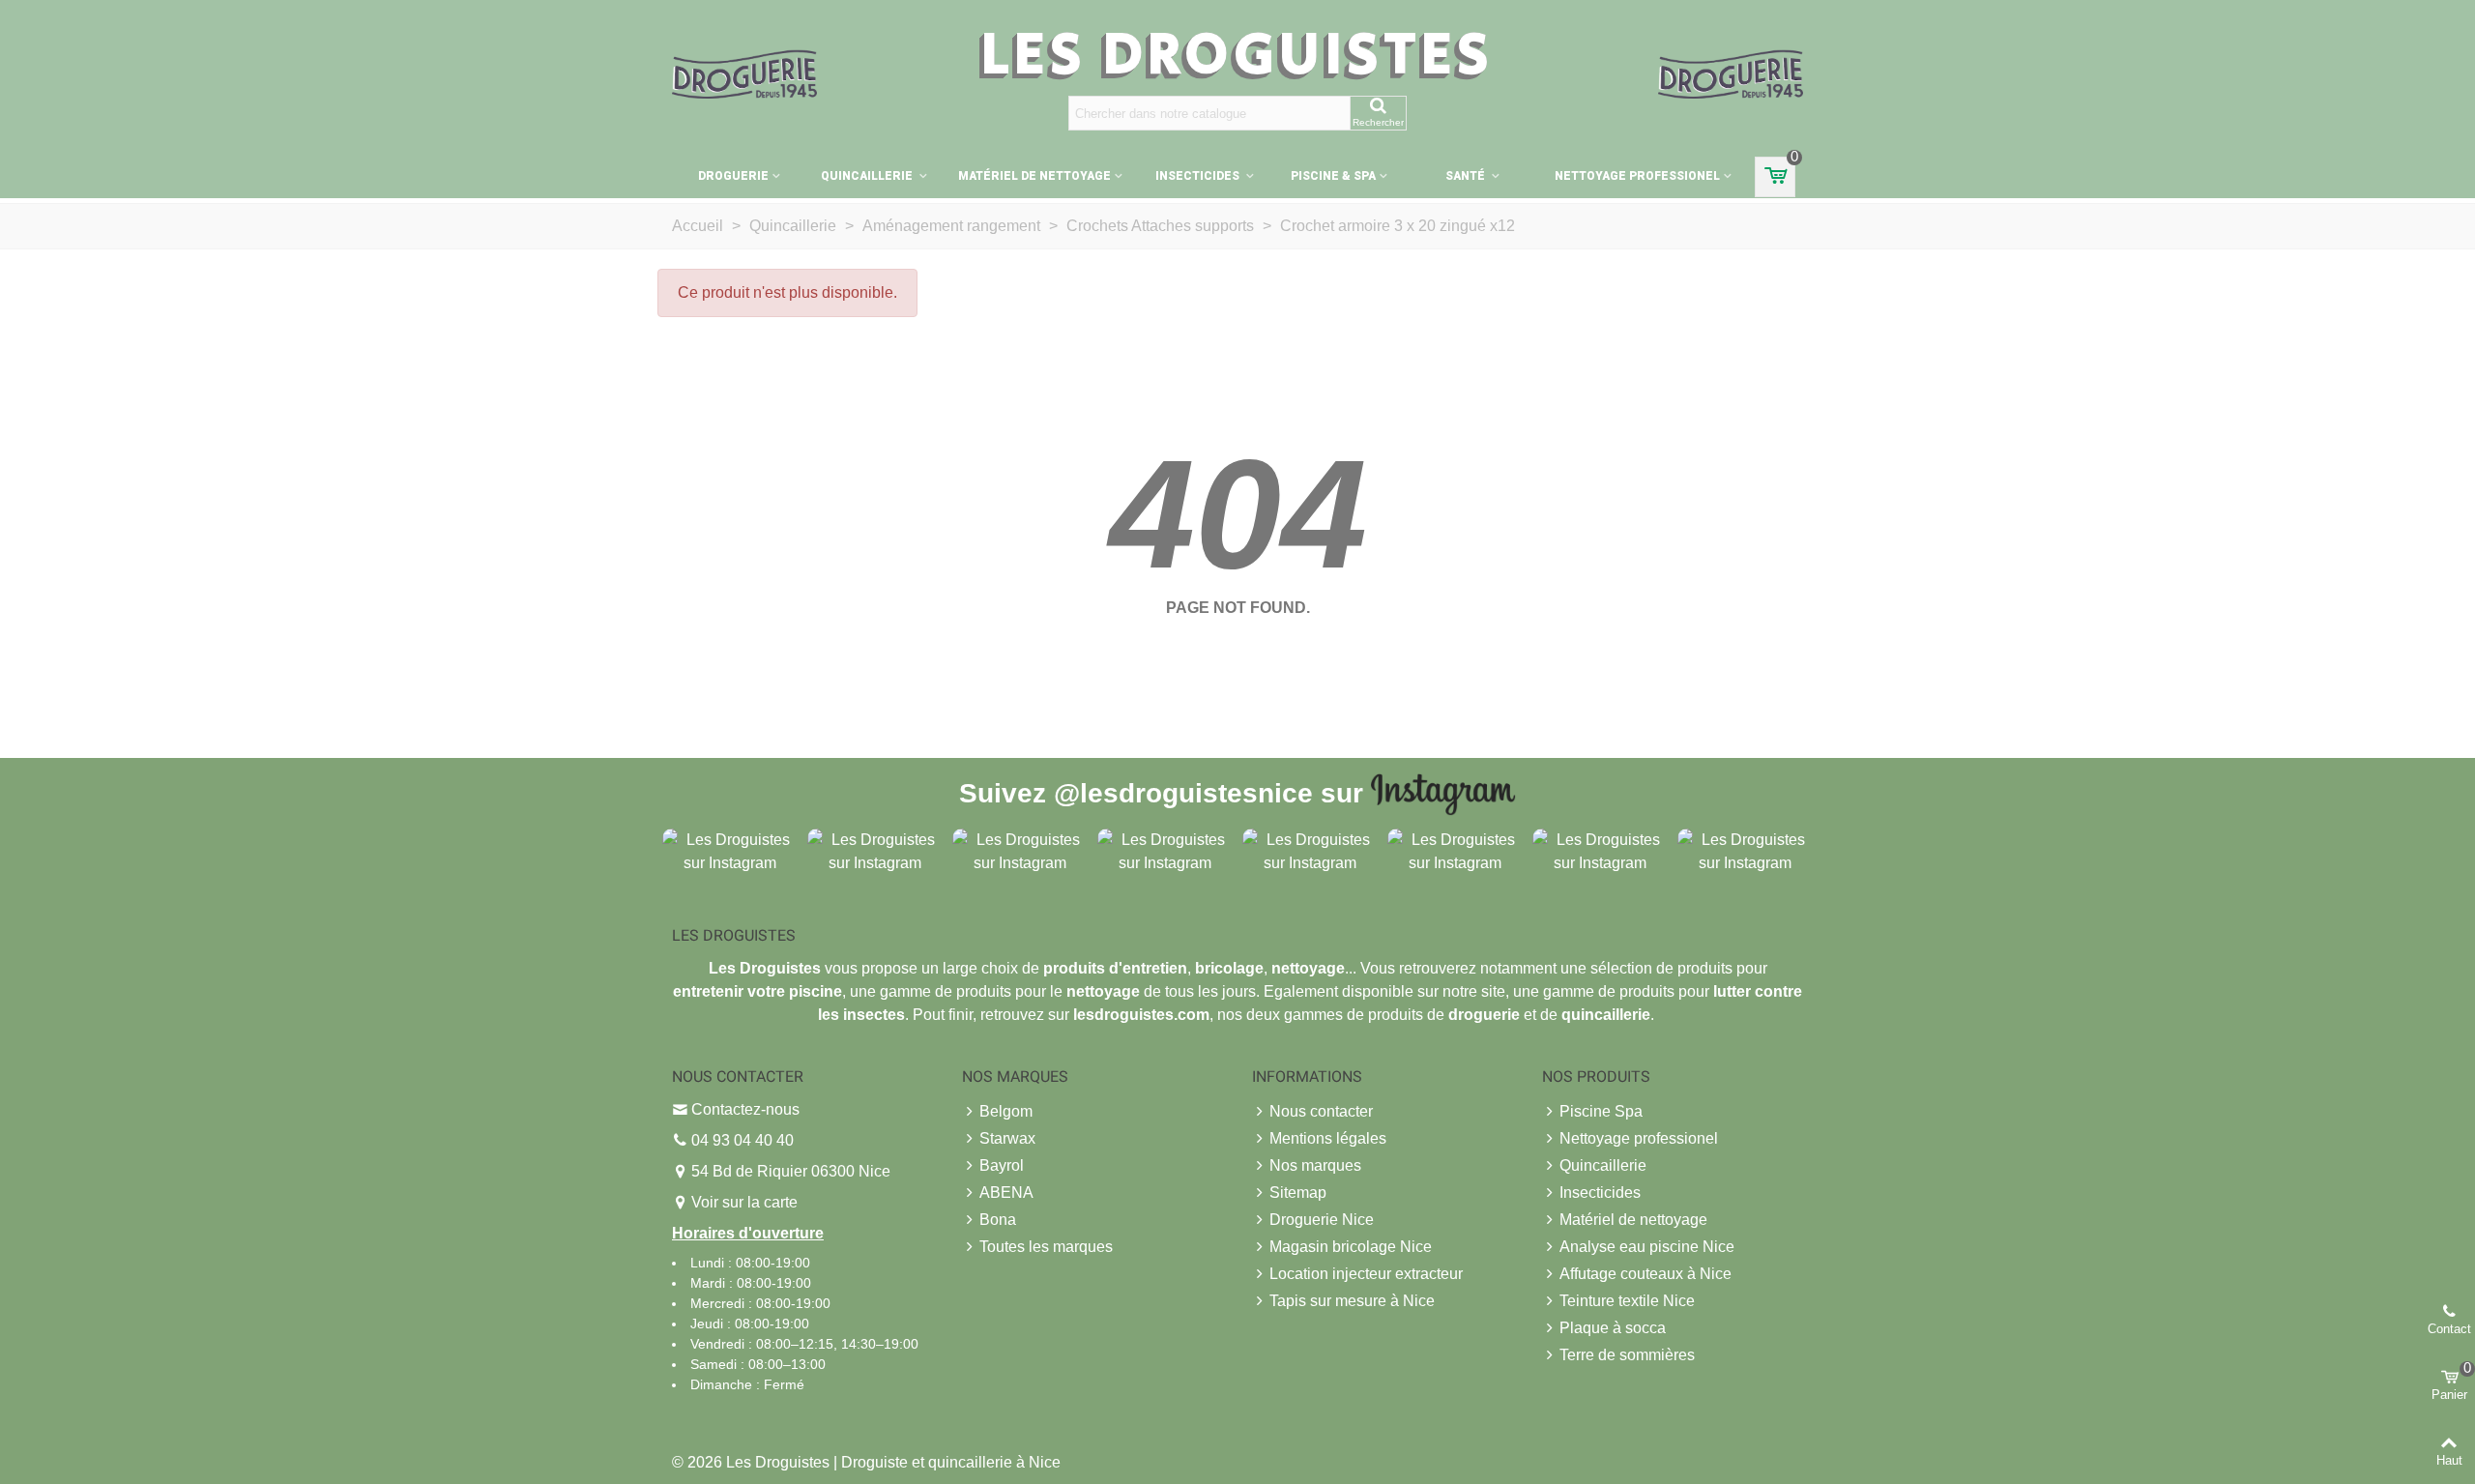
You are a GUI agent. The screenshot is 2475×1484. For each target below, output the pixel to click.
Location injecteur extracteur (1366, 1274)
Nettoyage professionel (1637, 176)
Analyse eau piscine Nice (1647, 1247)
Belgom (1006, 1111)
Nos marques (1315, 1165)
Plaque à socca (1613, 1328)
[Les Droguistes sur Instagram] (730, 850)
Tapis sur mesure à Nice (1352, 1301)
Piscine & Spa (1333, 176)
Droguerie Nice (1322, 1220)
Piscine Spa (1601, 1111)
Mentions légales (1328, 1138)
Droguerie (733, 176)
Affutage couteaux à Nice (1645, 1274)
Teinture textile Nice (1627, 1301)
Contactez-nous (745, 1109)
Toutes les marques (1046, 1247)
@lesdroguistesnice (1183, 792)
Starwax (1007, 1138)
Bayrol (1002, 1165)
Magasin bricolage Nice (1351, 1247)
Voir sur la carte (744, 1202)
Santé (1467, 176)
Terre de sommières (1627, 1355)
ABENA (1006, 1193)
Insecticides (1199, 176)
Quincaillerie (868, 176)
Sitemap (1298, 1193)
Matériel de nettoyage (1034, 176)
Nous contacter (1321, 1111)
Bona (998, 1220)
